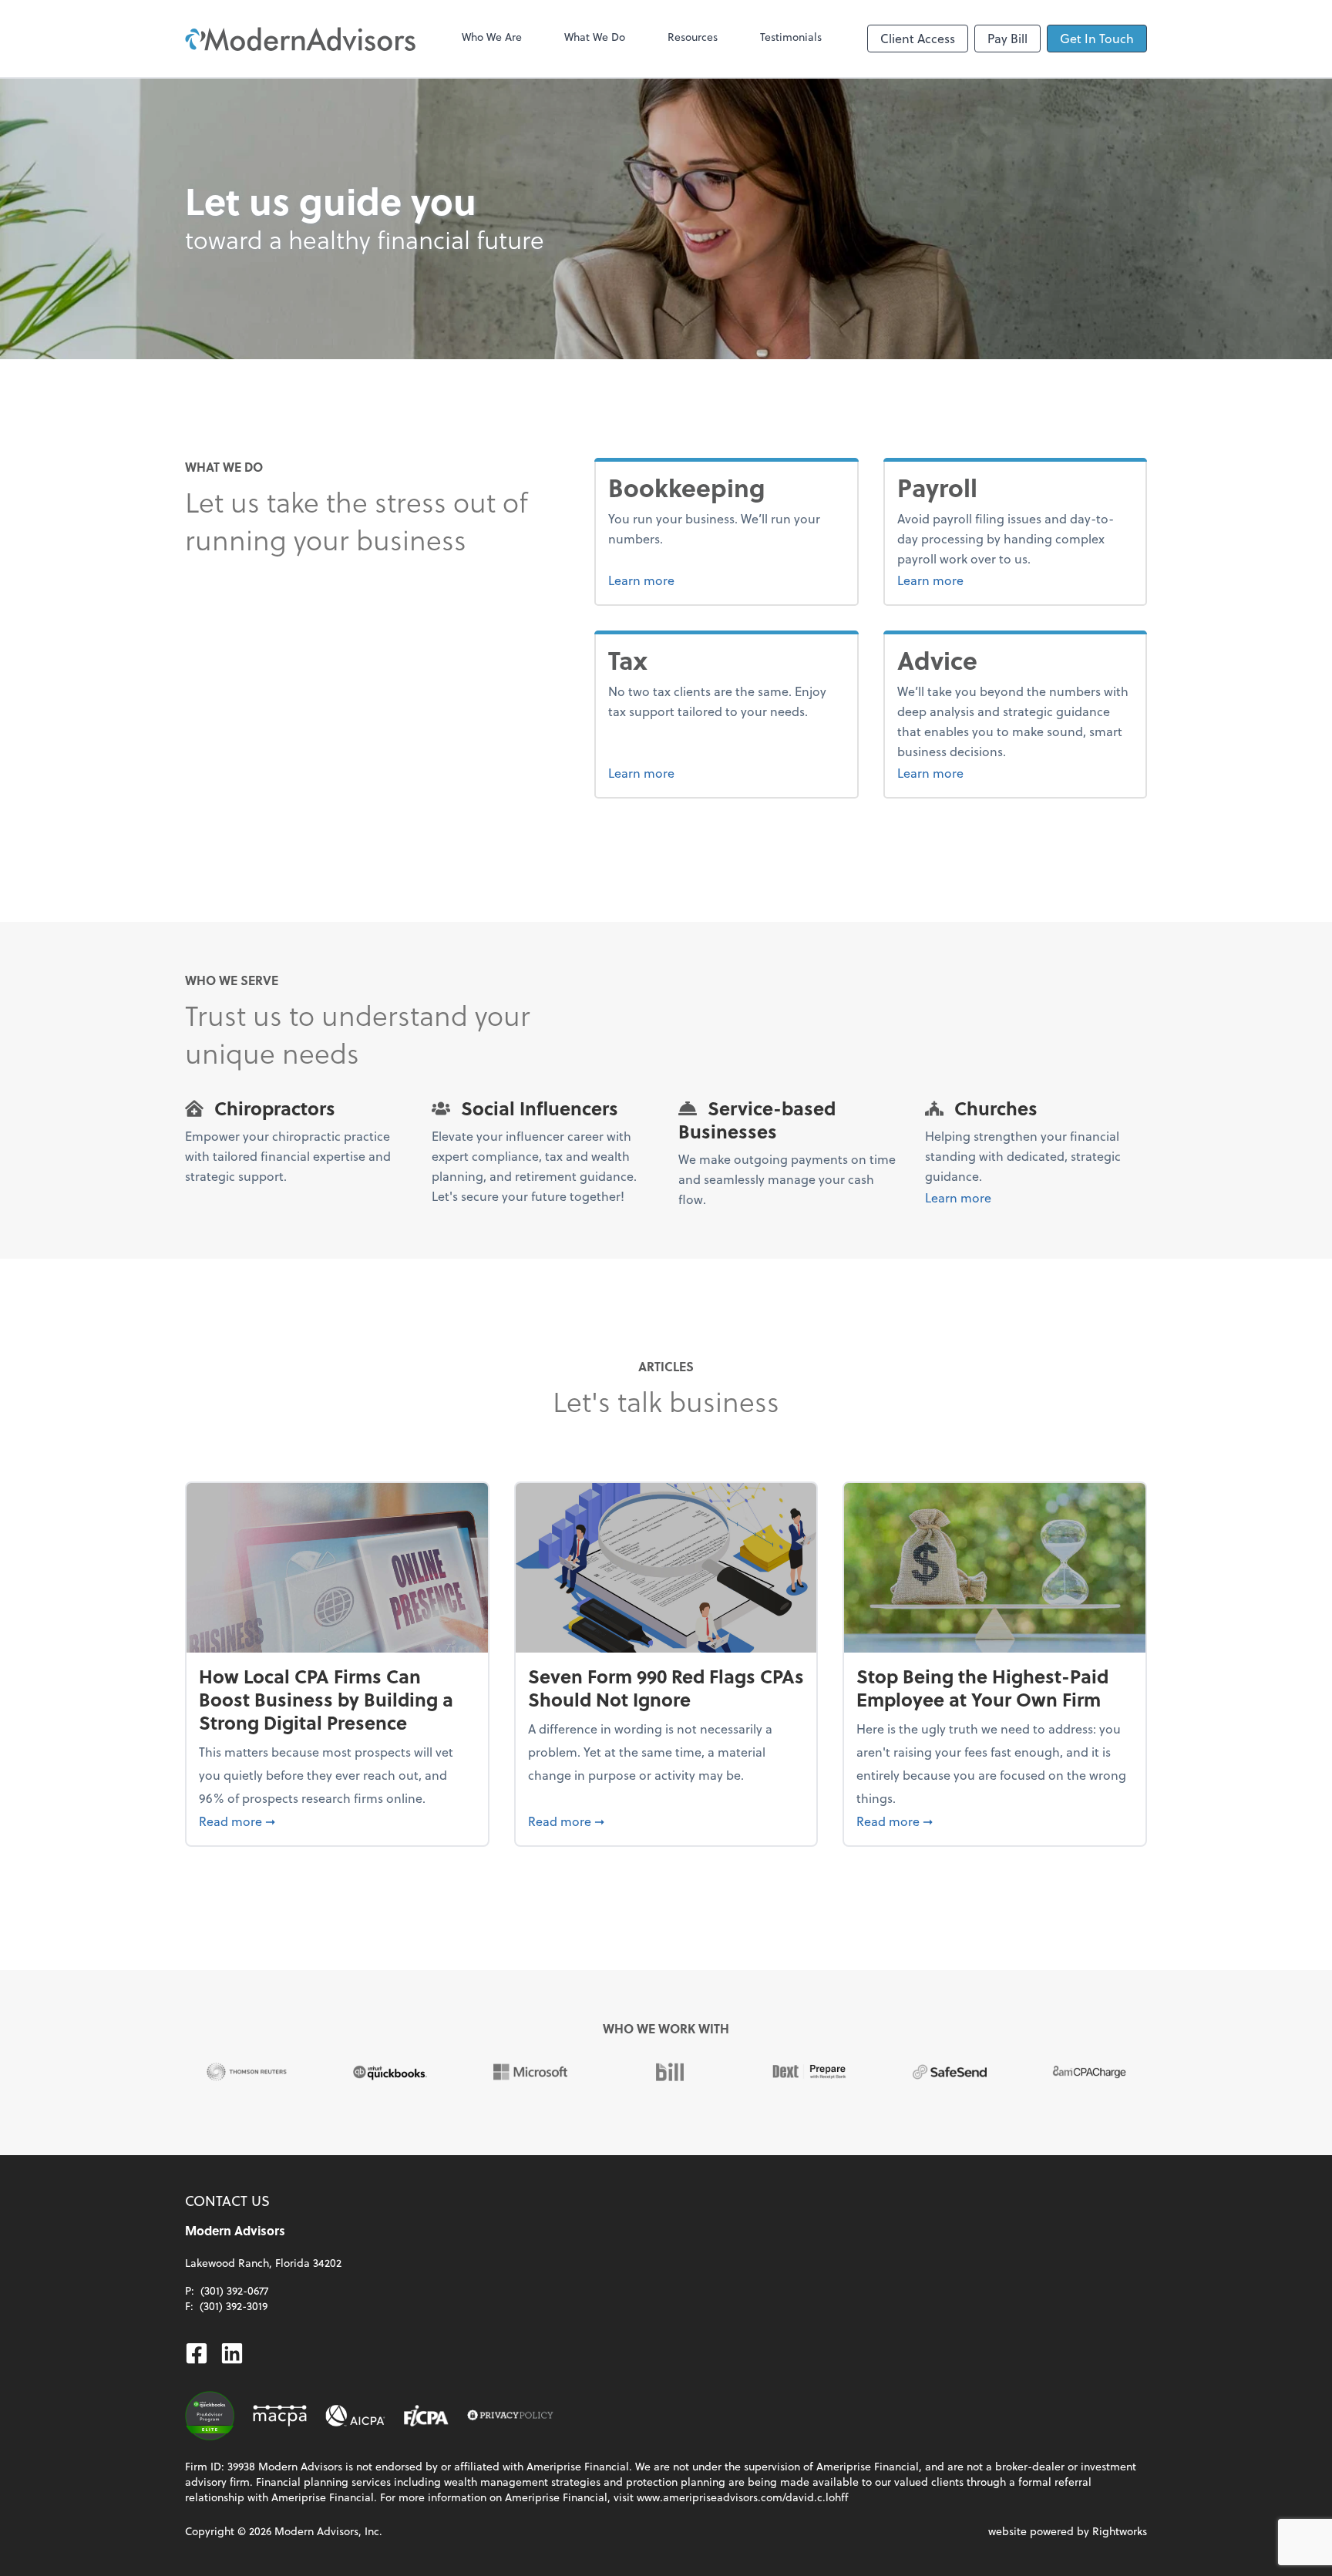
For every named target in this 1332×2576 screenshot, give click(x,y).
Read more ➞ (337, 1821)
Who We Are (492, 37)
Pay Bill (1007, 38)
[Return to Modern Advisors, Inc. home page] (301, 39)
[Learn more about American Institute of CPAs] (355, 2416)
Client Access (918, 38)
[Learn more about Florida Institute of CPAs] (426, 2416)
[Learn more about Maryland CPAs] (280, 2416)
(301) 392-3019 (234, 2306)
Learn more (699, 580)
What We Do (595, 37)
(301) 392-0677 (234, 2290)
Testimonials (791, 37)
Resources (693, 37)
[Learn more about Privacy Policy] (510, 2416)
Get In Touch (1097, 38)
